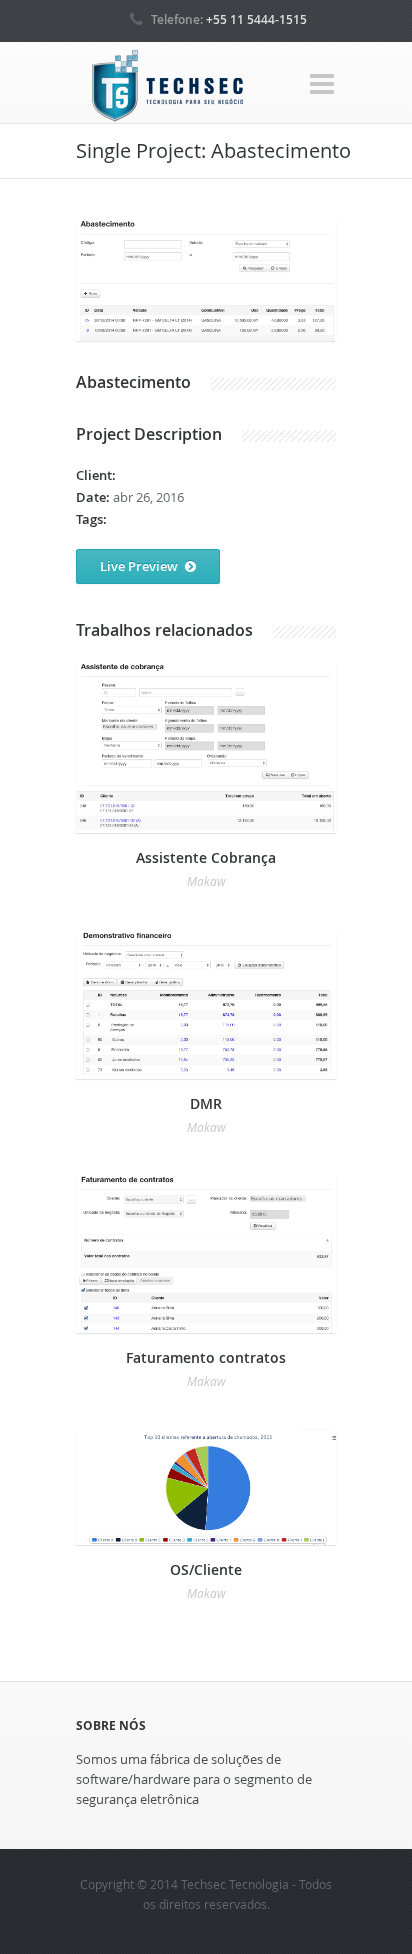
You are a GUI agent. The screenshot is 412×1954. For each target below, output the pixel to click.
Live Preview (139, 566)
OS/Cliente (206, 1569)
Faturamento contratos (206, 1357)
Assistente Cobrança (206, 857)
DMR (206, 1103)
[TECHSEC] (166, 86)
